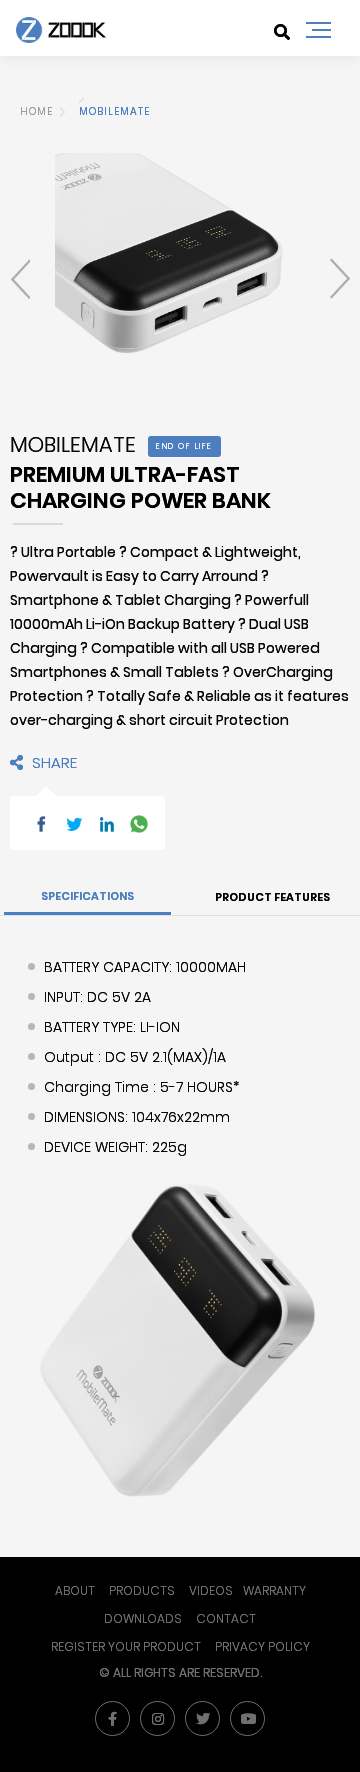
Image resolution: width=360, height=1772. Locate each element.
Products (142, 1590)
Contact (226, 1618)
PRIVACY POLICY (262, 1646)
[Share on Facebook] (41, 822)
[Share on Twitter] (74, 822)
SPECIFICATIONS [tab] (87, 896)
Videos (211, 1590)
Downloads (143, 1618)
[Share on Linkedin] (107, 822)
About (75, 1590)
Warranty (274, 1590)
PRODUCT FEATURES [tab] (272, 897)
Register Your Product (126, 1646)
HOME (36, 111)
